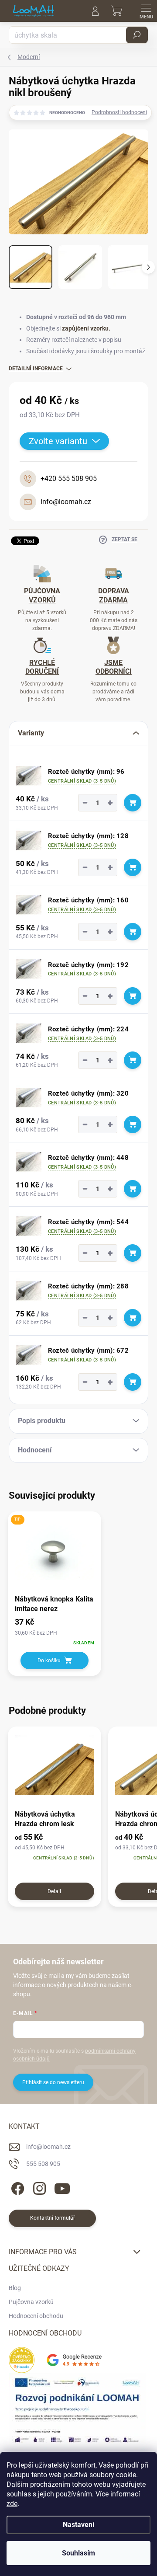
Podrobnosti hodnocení (119, 112)
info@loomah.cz (48, 2147)
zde (12, 2504)
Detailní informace (36, 369)
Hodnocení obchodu (36, 2316)
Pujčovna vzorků (31, 2302)
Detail (54, 1891)
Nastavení (78, 2525)
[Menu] (146, 11)
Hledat (137, 35)
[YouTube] (62, 2187)
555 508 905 (43, 2164)
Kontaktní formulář (53, 2218)
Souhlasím (78, 2553)
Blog (15, 2288)
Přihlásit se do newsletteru (53, 2082)
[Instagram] (38, 2187)
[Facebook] (16, 2187)
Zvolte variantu (58, 441)
